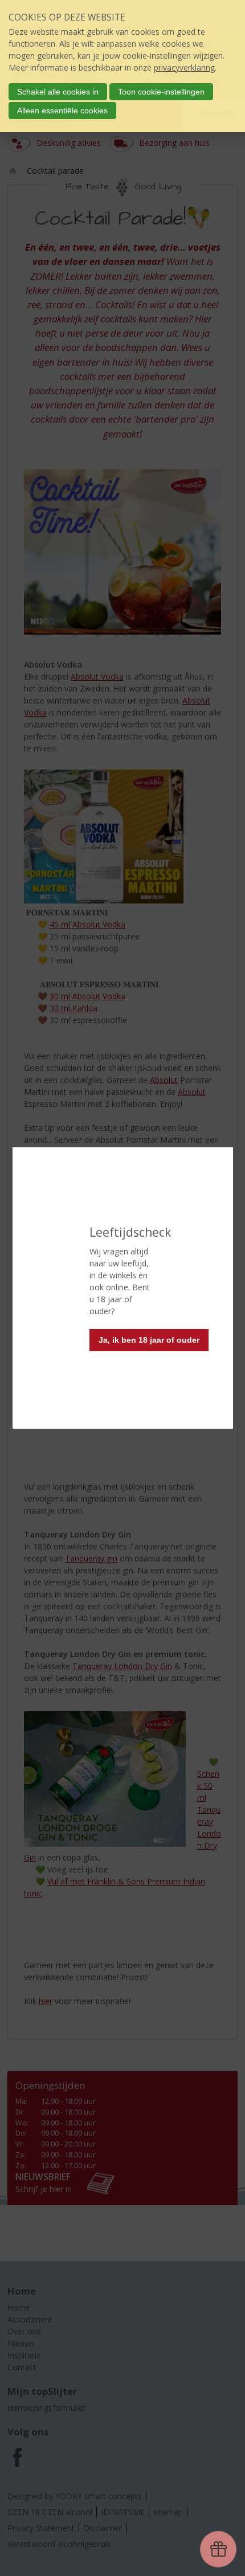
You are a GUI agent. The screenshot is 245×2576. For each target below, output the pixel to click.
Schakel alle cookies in (58, 92)
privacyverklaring (184, 68)
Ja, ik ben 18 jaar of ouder (149, 1340)
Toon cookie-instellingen (161, 92)
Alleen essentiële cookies (62, 111)
